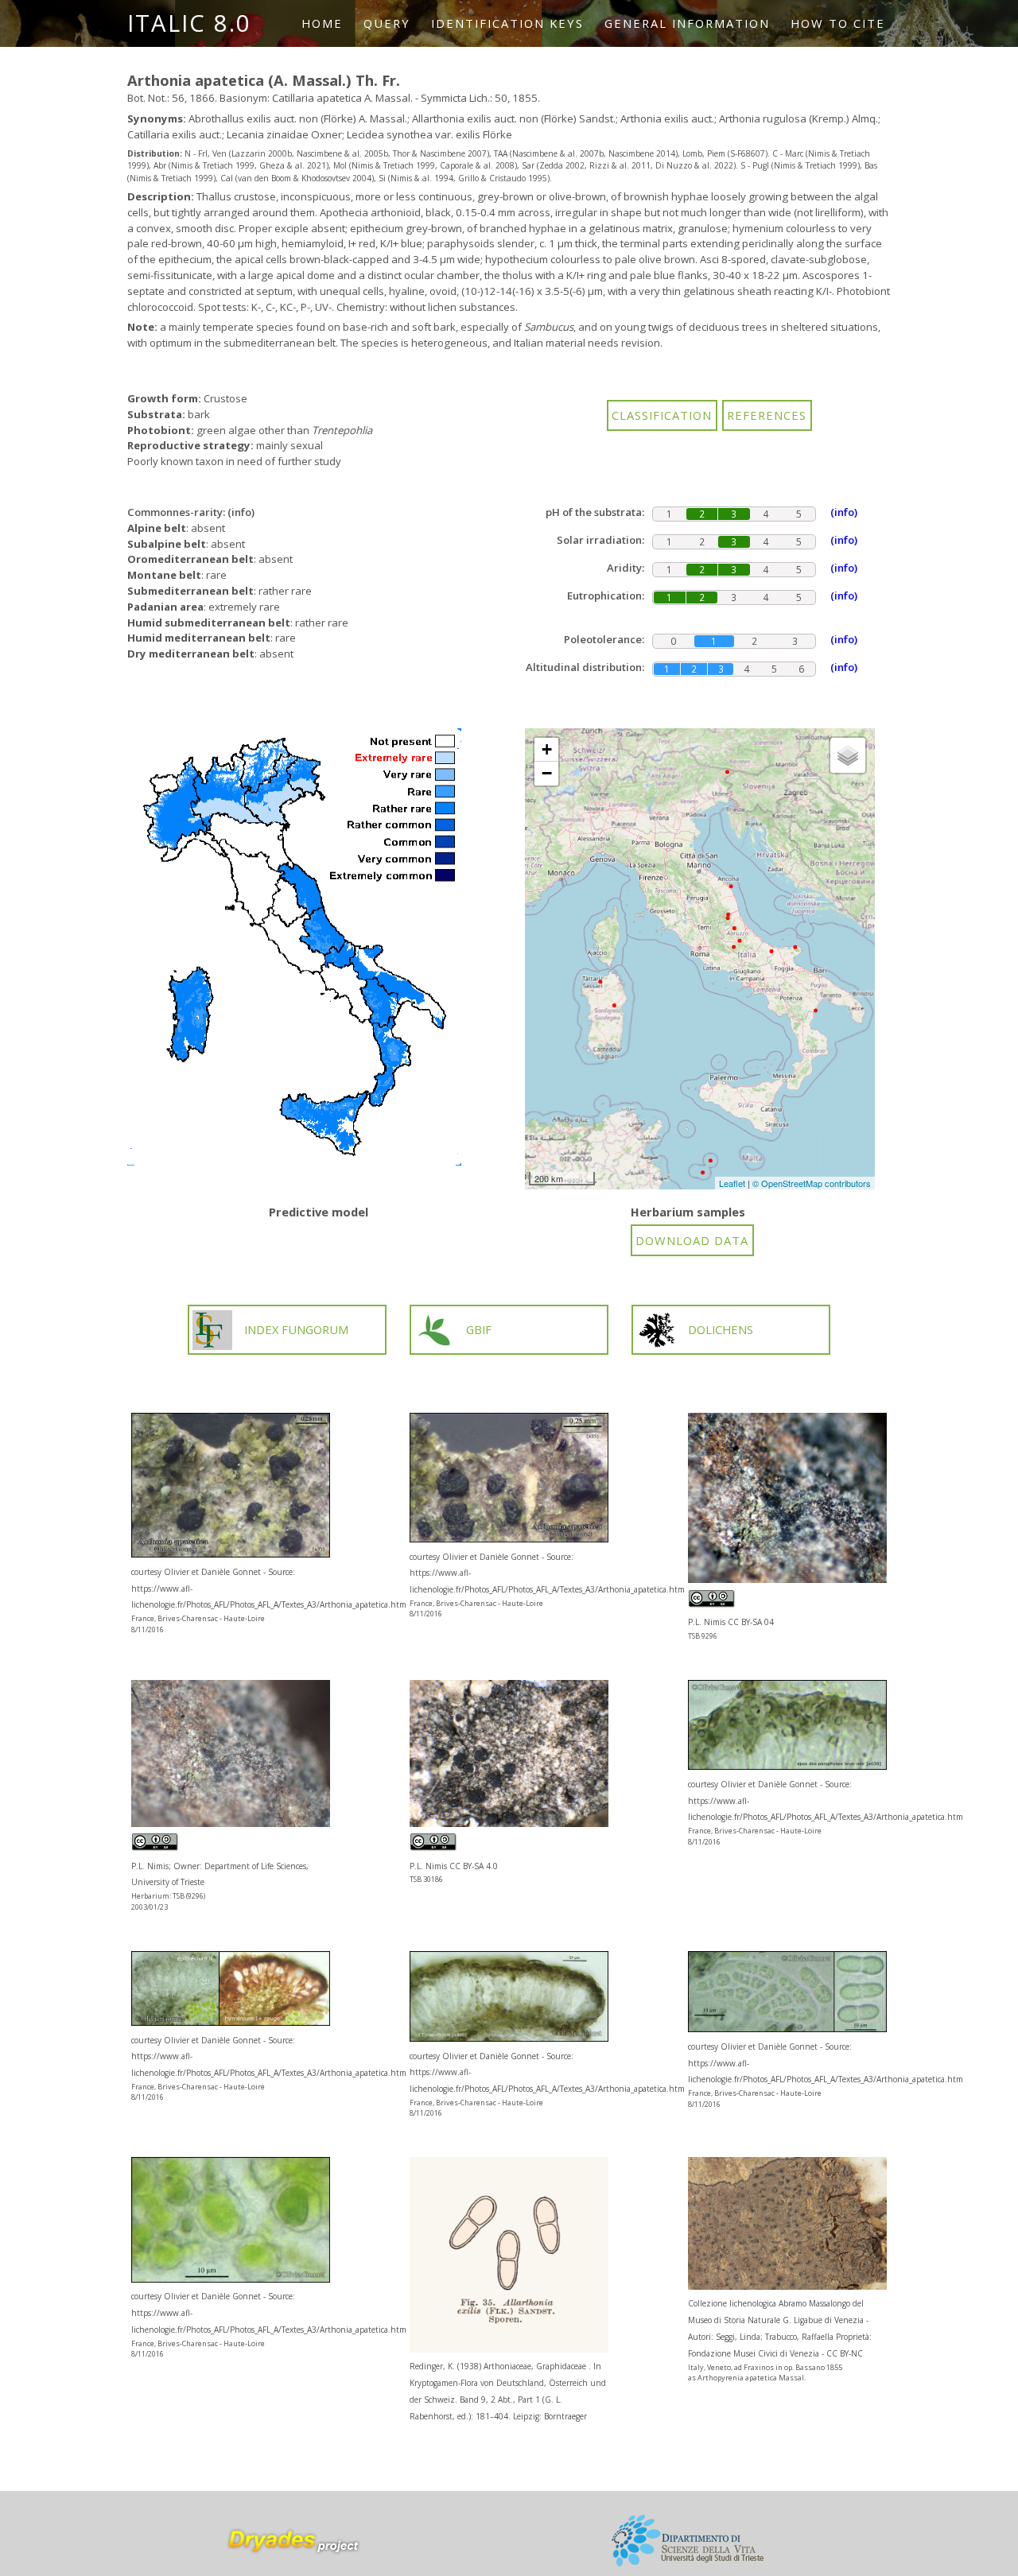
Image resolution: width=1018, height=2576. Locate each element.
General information (687, 23)
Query (387, 23)
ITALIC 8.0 (189, 23)
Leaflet (732, 1183)
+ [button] (547, 749)
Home (322, 23)
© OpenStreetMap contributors (812, 1183)
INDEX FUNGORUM (296, 1329)
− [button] (547, 773)
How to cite (838, 23)
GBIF (479, 1329)
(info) (241, 512)
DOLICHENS (721, 1329)
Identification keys (507, 23)
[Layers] (848, 755)
